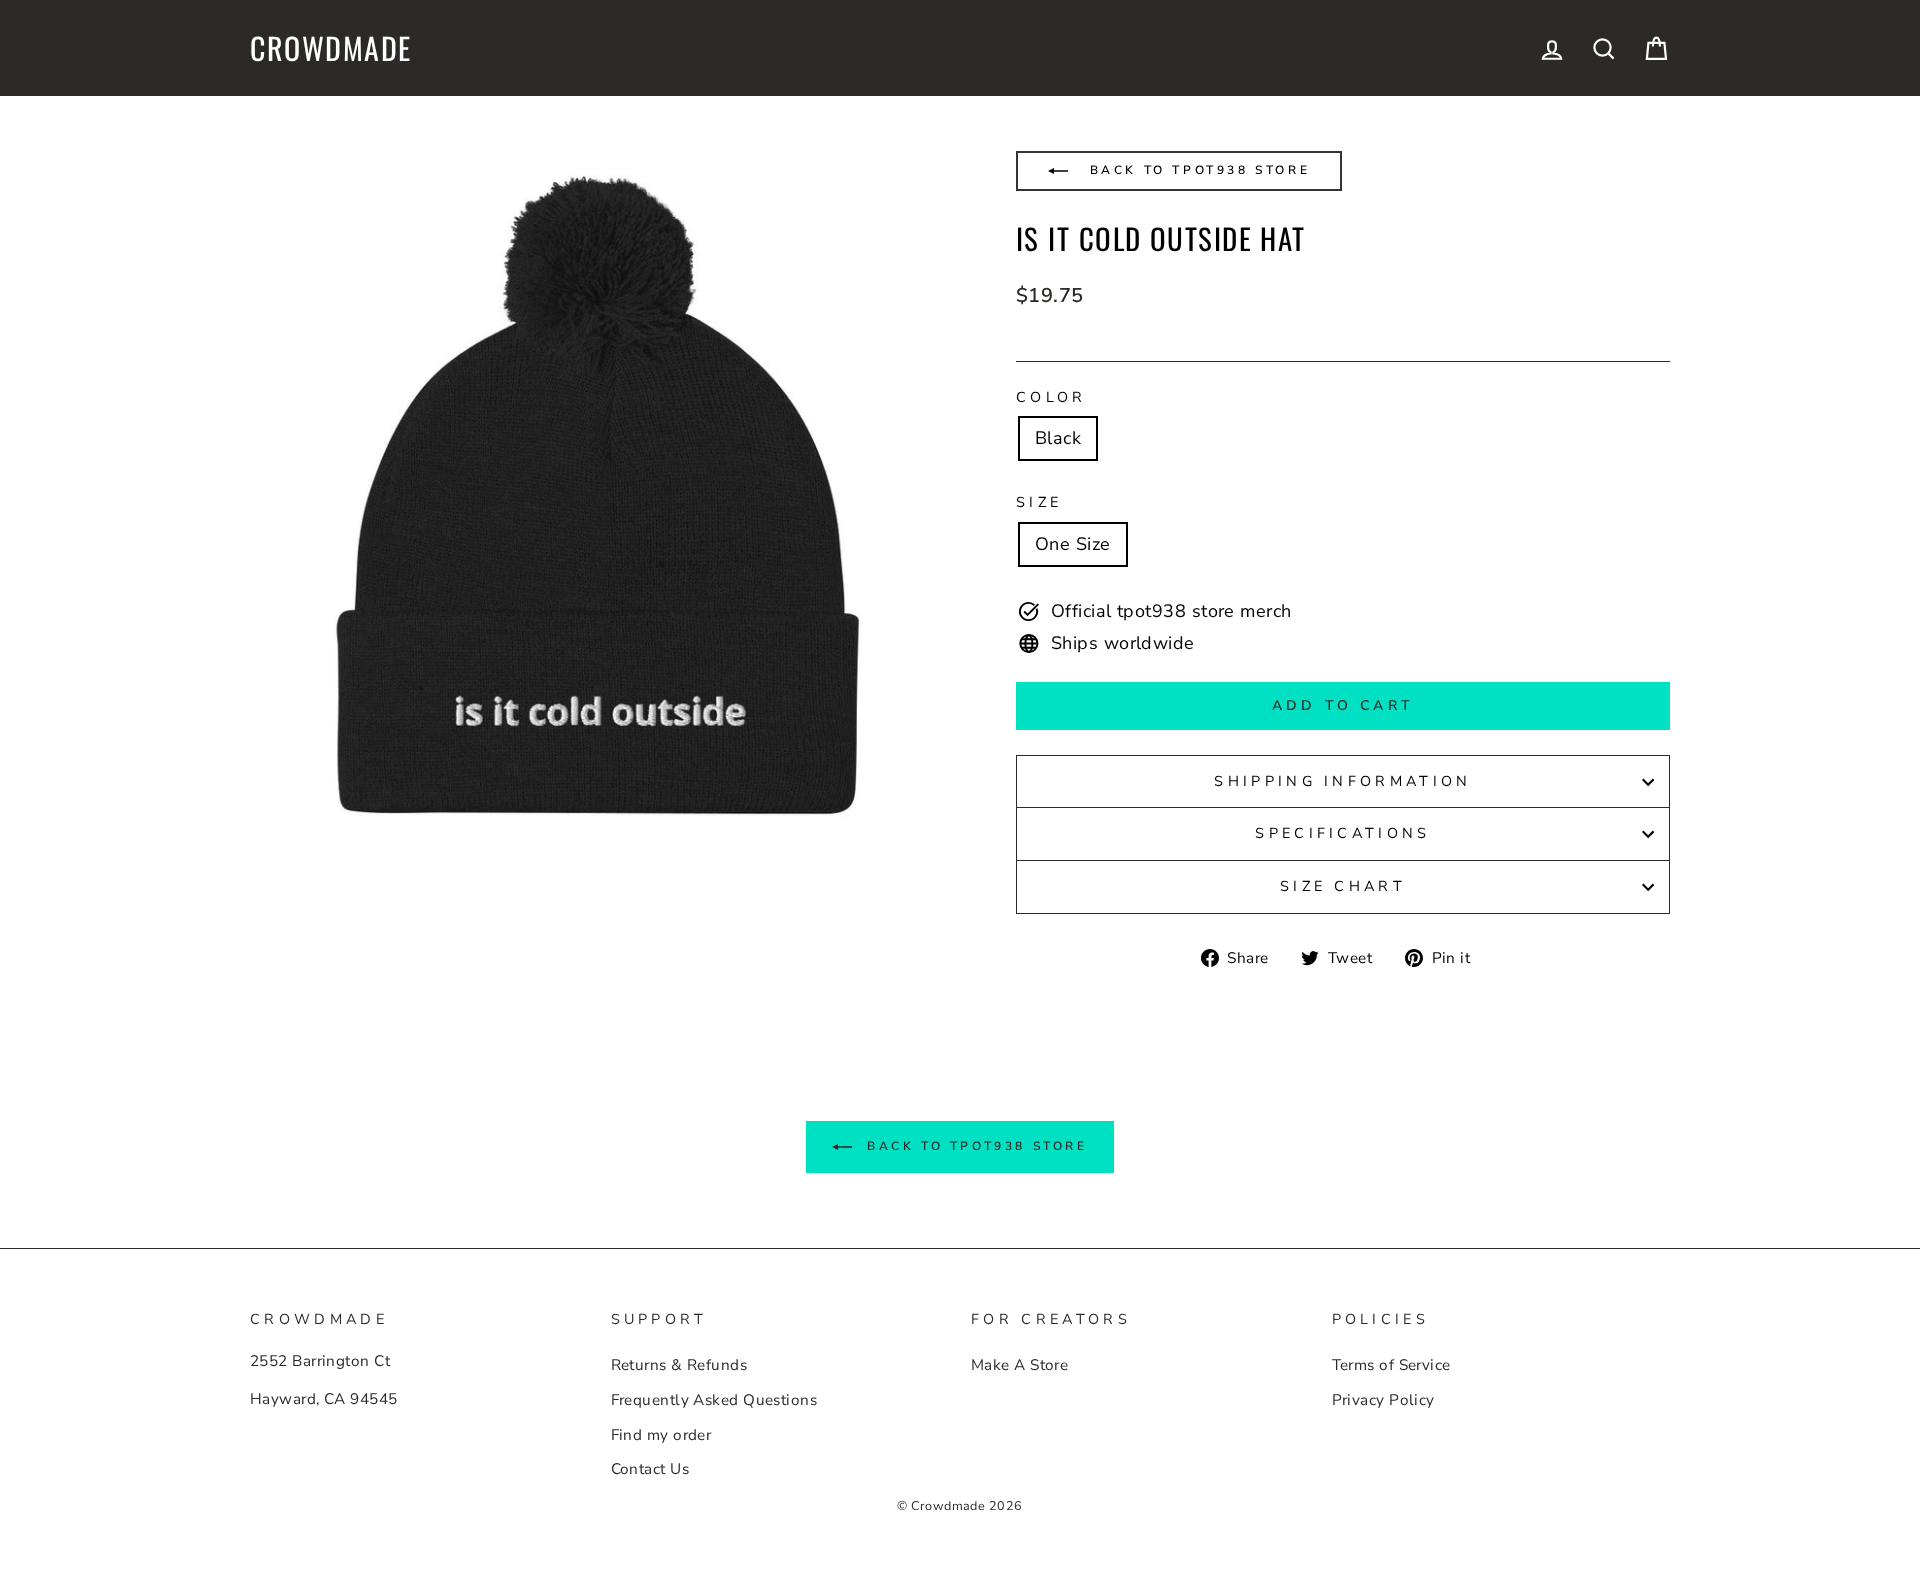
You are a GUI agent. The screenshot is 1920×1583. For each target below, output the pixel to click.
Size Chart (1343, 886)
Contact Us (650, 1469)
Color (1051, 397)
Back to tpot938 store (1196, 170)
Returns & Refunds (679, 1365)
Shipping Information (1342, 781)
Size (1039, 502)
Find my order (661, 1435)
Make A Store (1019, 1365)
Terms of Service (1391, 1365)
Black (1058, 438)
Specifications (1342, 833)
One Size (1073, 544)
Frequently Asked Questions (714, 1400)
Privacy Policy (1383, 1400)
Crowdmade (331, 48)
